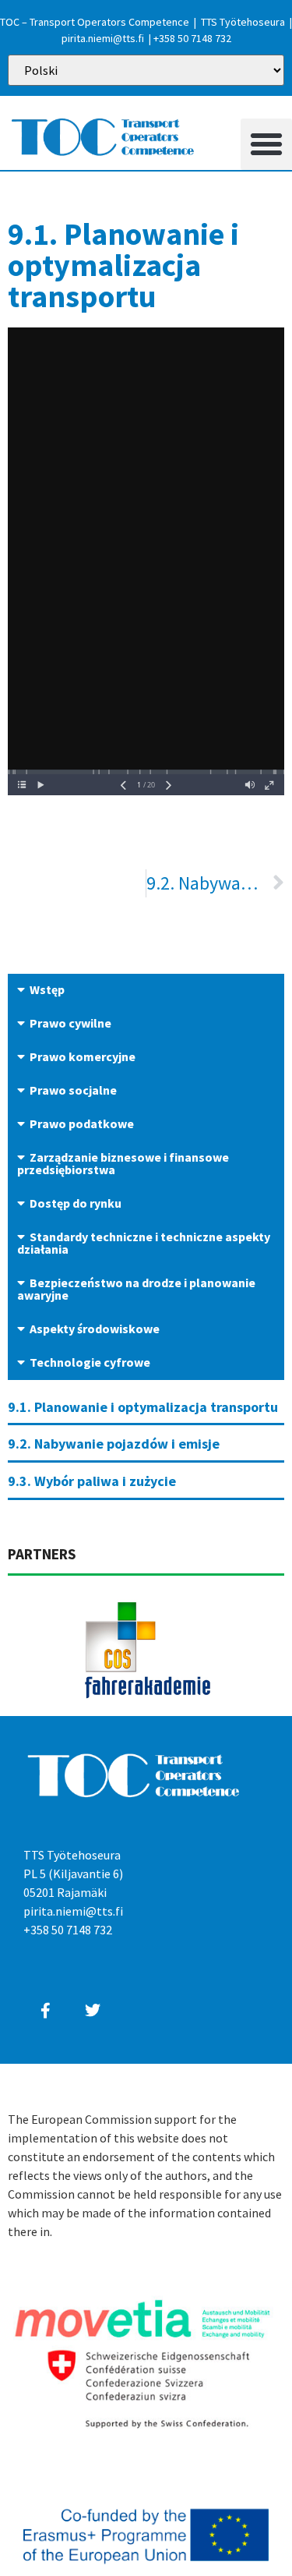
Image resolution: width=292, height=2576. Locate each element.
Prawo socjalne (73, 1090)
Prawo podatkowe (82, 1123)
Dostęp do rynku (76, 1203)
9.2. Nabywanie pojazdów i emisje (114, 1444)
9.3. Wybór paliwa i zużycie (92, 1481)
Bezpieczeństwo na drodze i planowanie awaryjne (136, 1289)
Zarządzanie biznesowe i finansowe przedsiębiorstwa (123, 1163)
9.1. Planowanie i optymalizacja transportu (143, 1407)
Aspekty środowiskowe (95, 1329)
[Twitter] (93, 2011)
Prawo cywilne (70, 1023)
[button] (266, 144)
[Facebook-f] (45, 2011)
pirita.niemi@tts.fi (103, 38)
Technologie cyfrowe (90, 1362)
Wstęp (47, 989)
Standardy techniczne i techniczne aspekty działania (144, 1243)
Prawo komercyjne (83, 1056)
